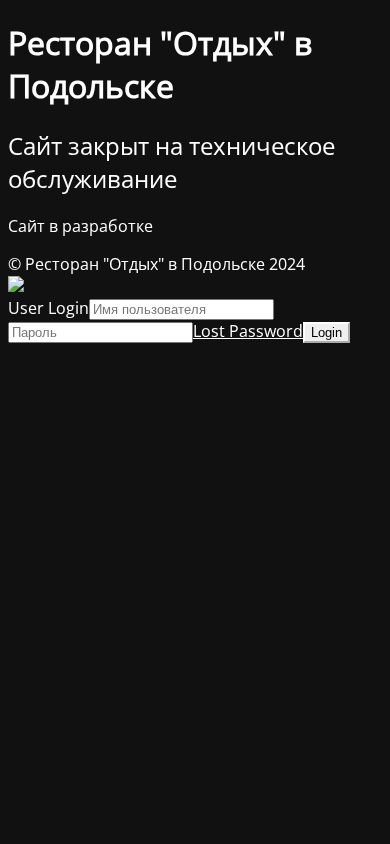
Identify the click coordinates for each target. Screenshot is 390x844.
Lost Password (248, 331)
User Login (48, 308)
